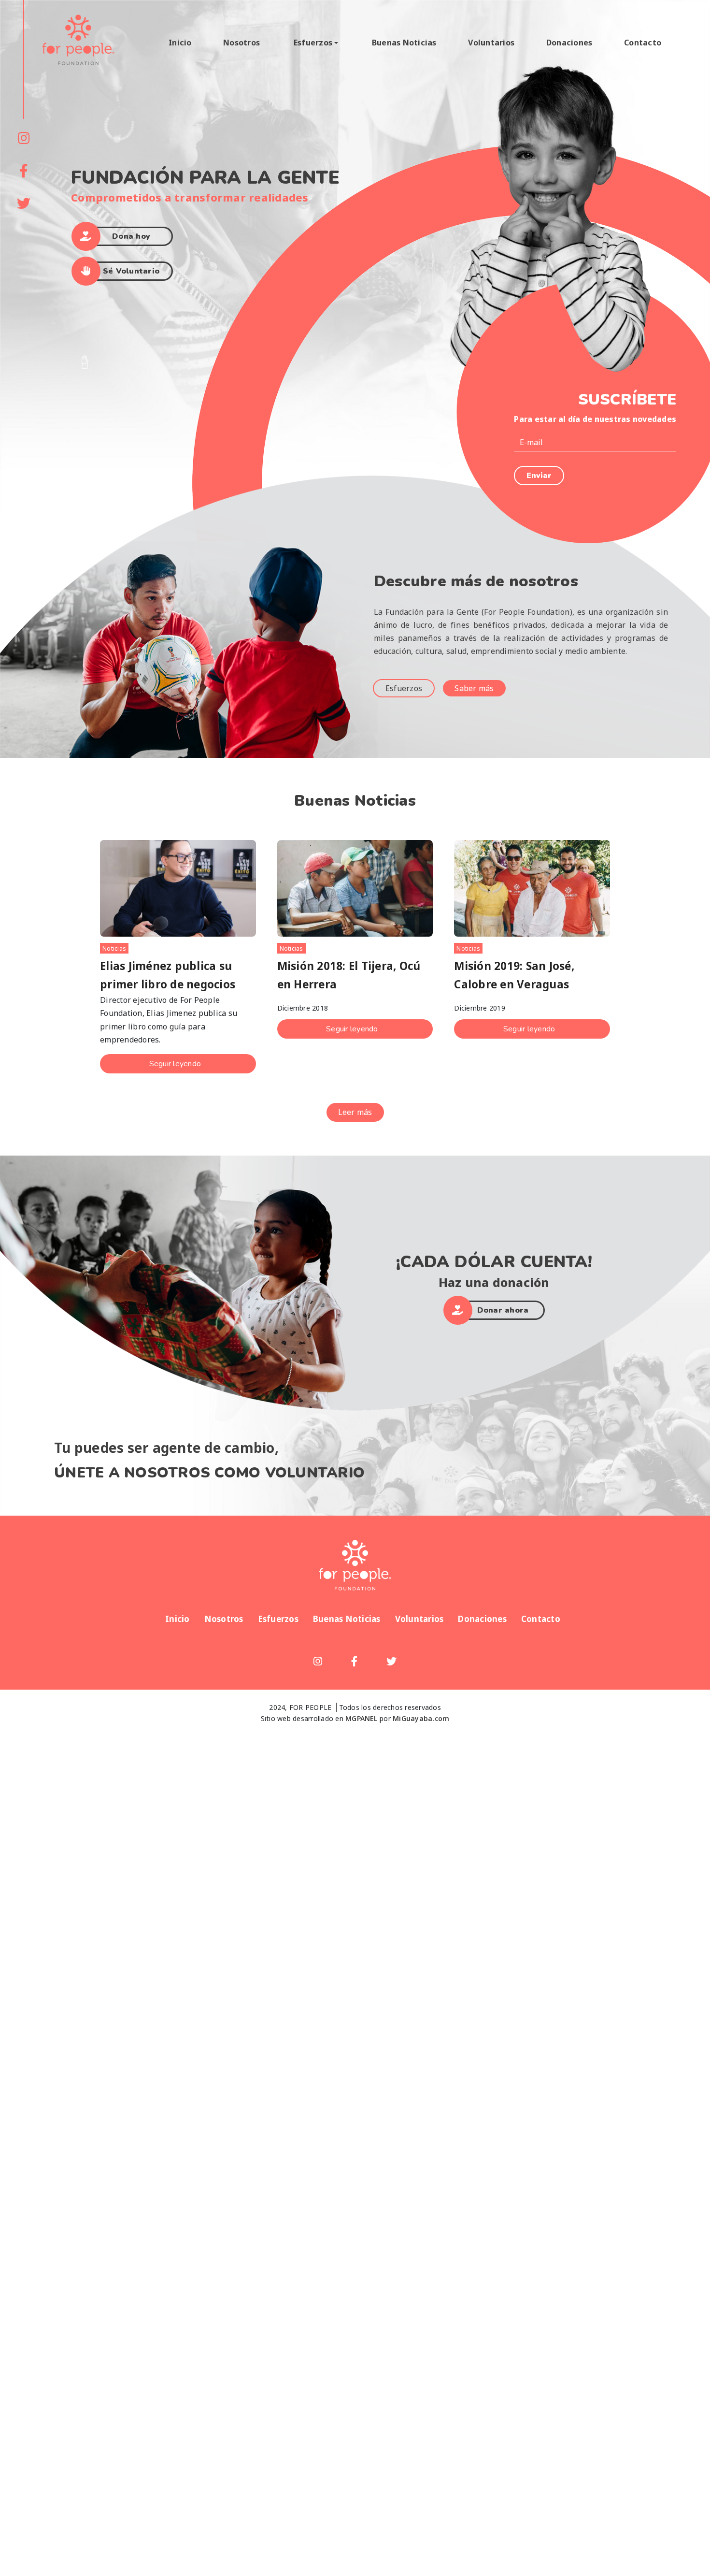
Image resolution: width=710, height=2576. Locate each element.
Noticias (114, 948)
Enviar (539, 476)
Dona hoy (131, 236)
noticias (291, 948)
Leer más (355, 1112)
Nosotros (241, 43)
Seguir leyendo (175, 1064)
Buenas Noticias (404, 43)
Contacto (643, 43)
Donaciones (569, 43)
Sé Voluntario (131, 271)
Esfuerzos (404, 688)
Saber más (474, 688)
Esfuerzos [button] (313, 43)
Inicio (180, 43)
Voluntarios (491, 43)
